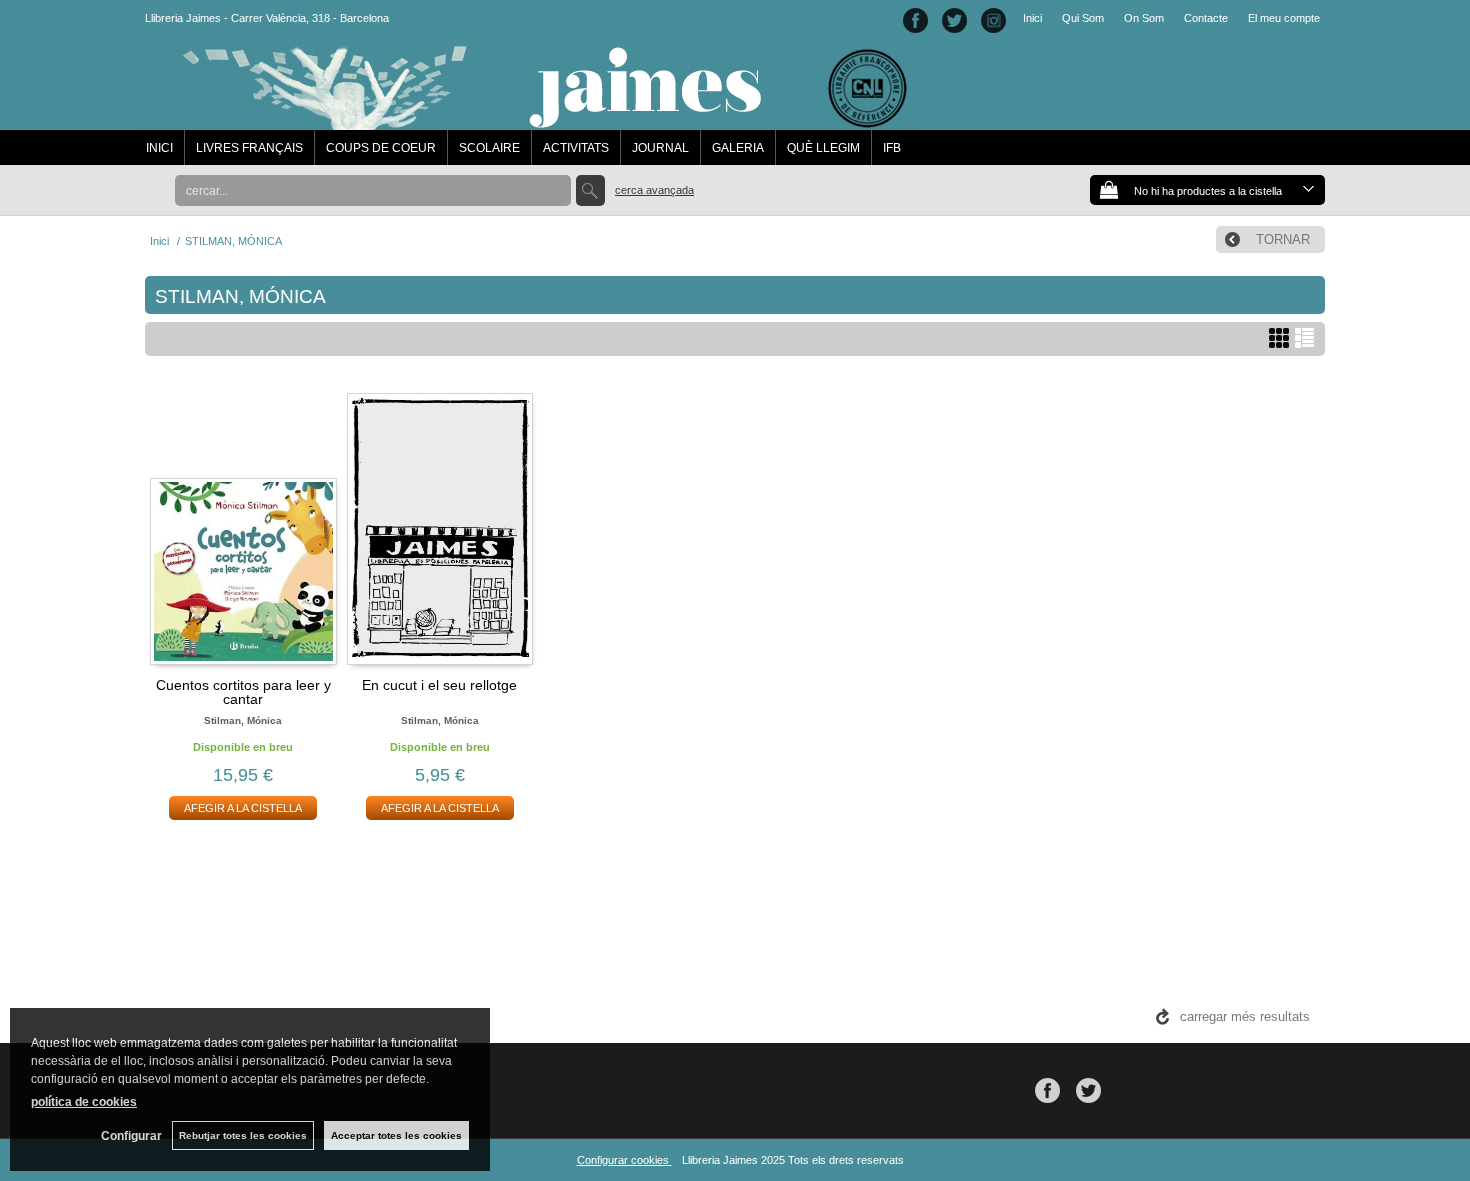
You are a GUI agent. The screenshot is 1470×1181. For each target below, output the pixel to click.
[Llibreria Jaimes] (526, 120)
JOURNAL (660, 148)
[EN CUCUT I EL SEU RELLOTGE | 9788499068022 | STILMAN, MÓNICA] (440, 526)
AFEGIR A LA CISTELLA (243, 808)
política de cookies (84, 1102)
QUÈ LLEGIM (823, 148)
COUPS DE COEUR (381, 148)
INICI (159, 148)
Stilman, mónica (243, 720)
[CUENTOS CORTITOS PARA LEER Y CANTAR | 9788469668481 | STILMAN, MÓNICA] (243, 526)
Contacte (1206, 18)
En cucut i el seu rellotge (439, 685)
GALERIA (738, 148)
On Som (1144, 18)
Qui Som (1083, 18)
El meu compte (1284, 18)
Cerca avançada (654, 190)
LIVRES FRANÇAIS (249, 148)
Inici (1032, 18)
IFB (892, 148)
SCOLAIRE (489, 148)
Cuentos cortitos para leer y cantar (243, 692)
